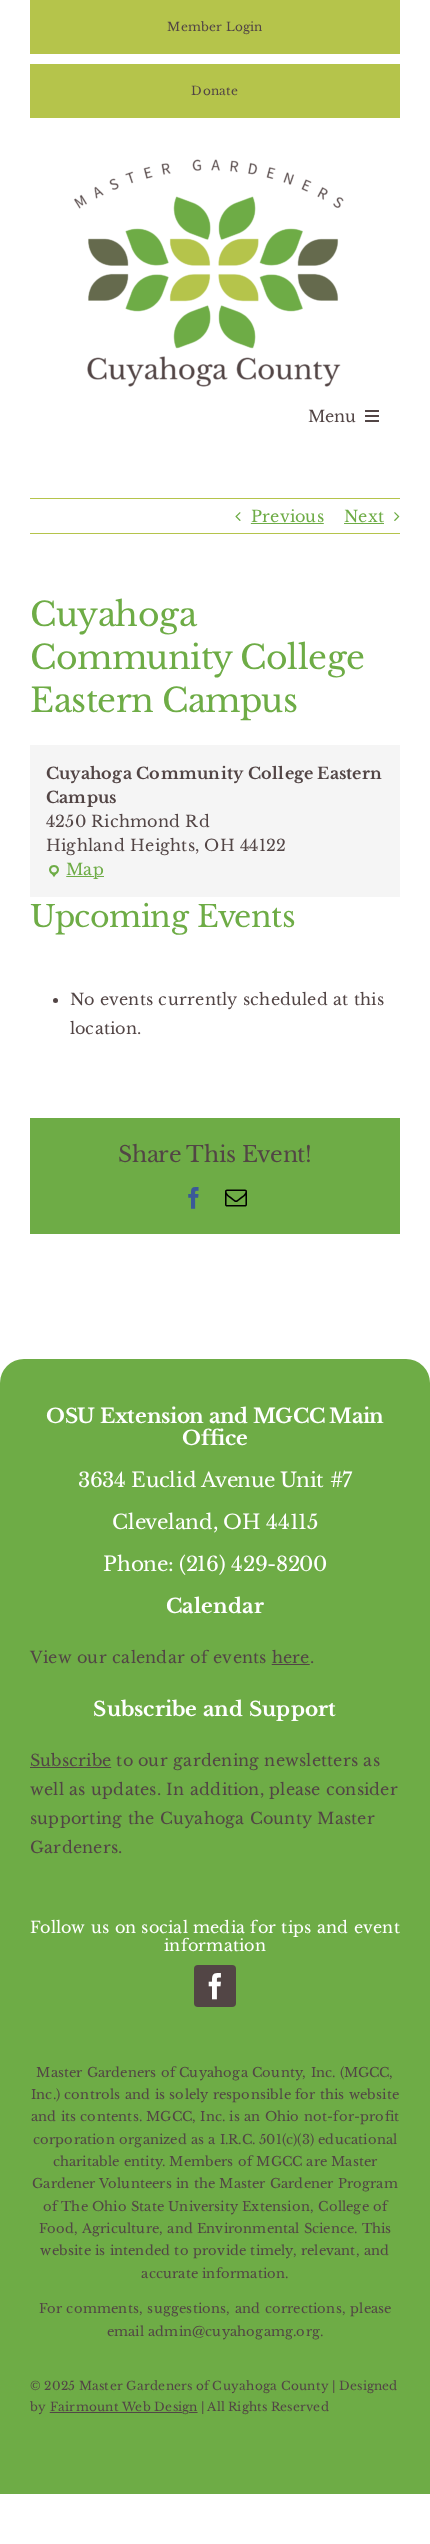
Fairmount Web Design (124, 2406)
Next (364, 516)
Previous (287, 516)
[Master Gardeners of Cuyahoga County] (215, 156)
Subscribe (70, 1760)
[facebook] (215, 1986)
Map (75, 870)
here (291, 1657)
